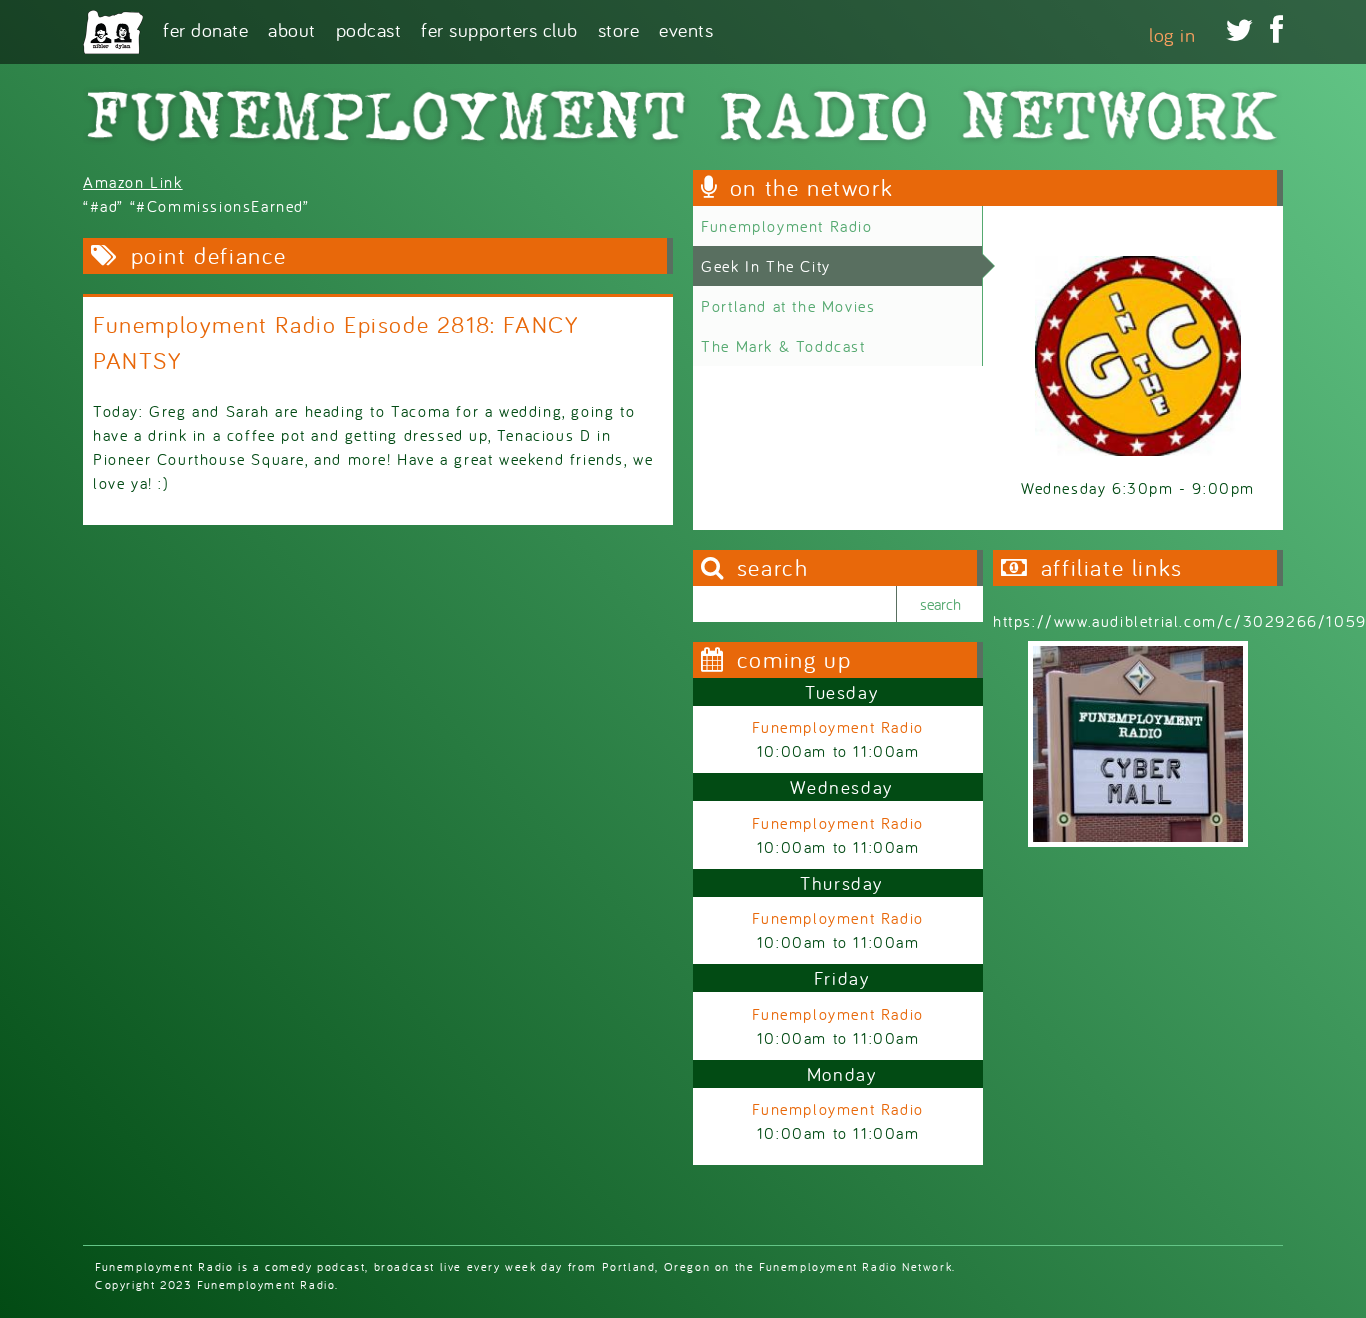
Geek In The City (766, 266)
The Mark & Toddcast (783, 346)
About (292, 28)
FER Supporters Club (499, 28)
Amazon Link (133, 182)
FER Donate (205, 28)
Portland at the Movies (788, 306)
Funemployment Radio (786, 226)
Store (619, 28)
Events (686, 28)
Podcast (369, 28)
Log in (1172, 34)
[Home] (113, 32)
